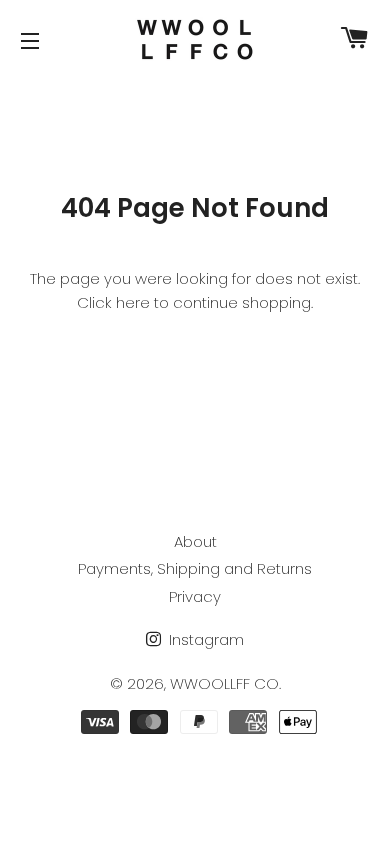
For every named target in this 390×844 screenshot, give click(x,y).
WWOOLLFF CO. (225, 683)
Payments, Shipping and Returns (195, 568)
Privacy (195, 596)
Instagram (204, 639)
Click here (113, 302)
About (195, 541)
